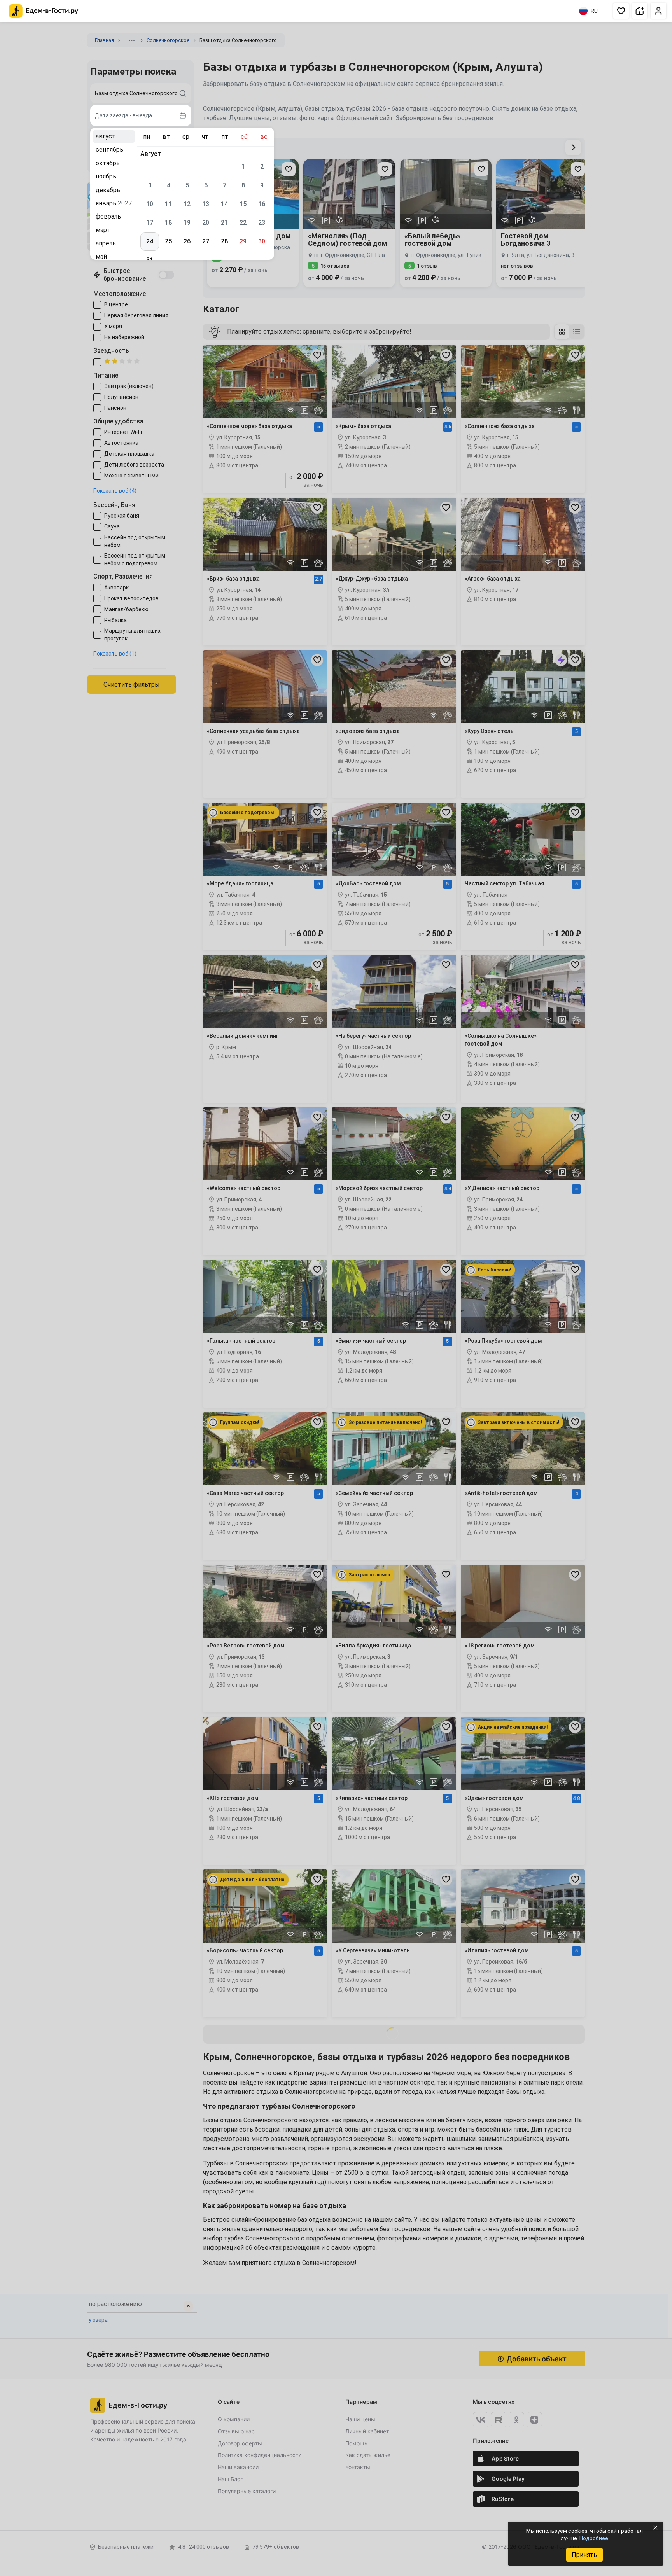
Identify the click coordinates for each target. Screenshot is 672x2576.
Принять (584, 2555)
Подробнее (594, 2538)
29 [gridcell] (243, 241)
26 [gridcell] (187, 241)
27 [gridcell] (206, 241)
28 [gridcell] (224, 241)
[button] (621, 11)
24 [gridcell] (150, 241)
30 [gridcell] (262, 241)
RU (594, 11)
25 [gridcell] (168, 241)
